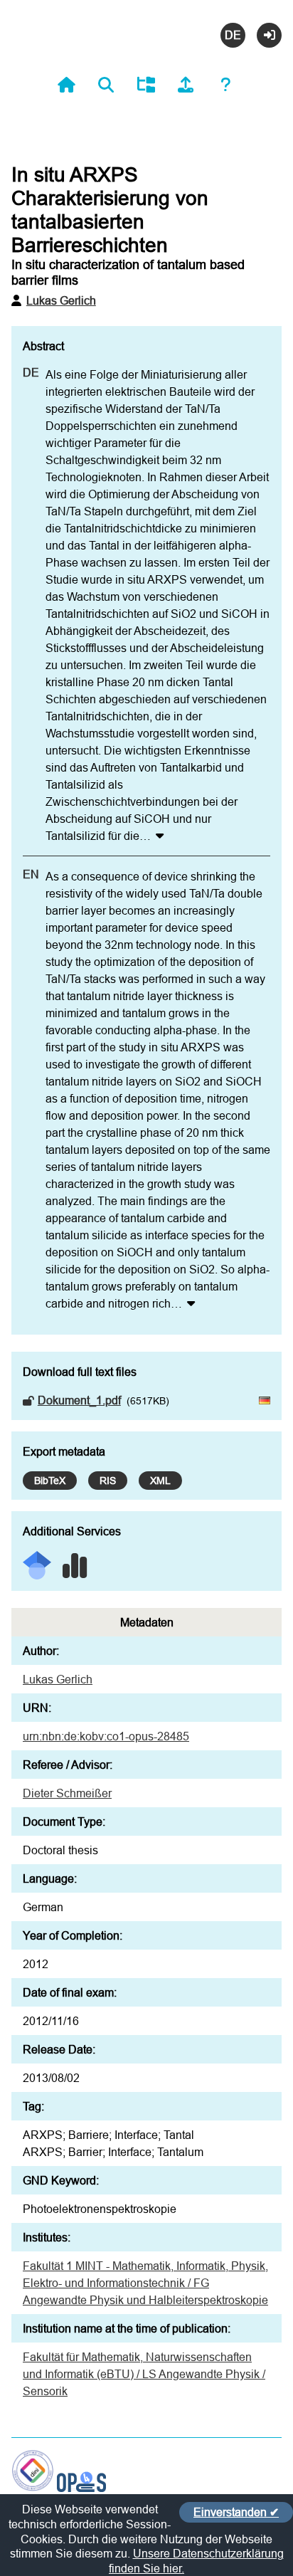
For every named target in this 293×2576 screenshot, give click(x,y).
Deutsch (233, 35)
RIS (108, 1481)
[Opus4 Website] (81, 2488)
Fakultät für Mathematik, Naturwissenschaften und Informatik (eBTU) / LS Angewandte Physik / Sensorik (144, 2374)
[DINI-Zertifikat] (33, 2488)
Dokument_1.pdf (79, 1400)
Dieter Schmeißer (67, 1793)
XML (160, 1481)
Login (269, 35)
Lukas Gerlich (61, 300)
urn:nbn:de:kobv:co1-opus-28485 (106, 1736)
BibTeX (50, 1481)
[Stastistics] (75, 1561)
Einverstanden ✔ (236, 2512)
